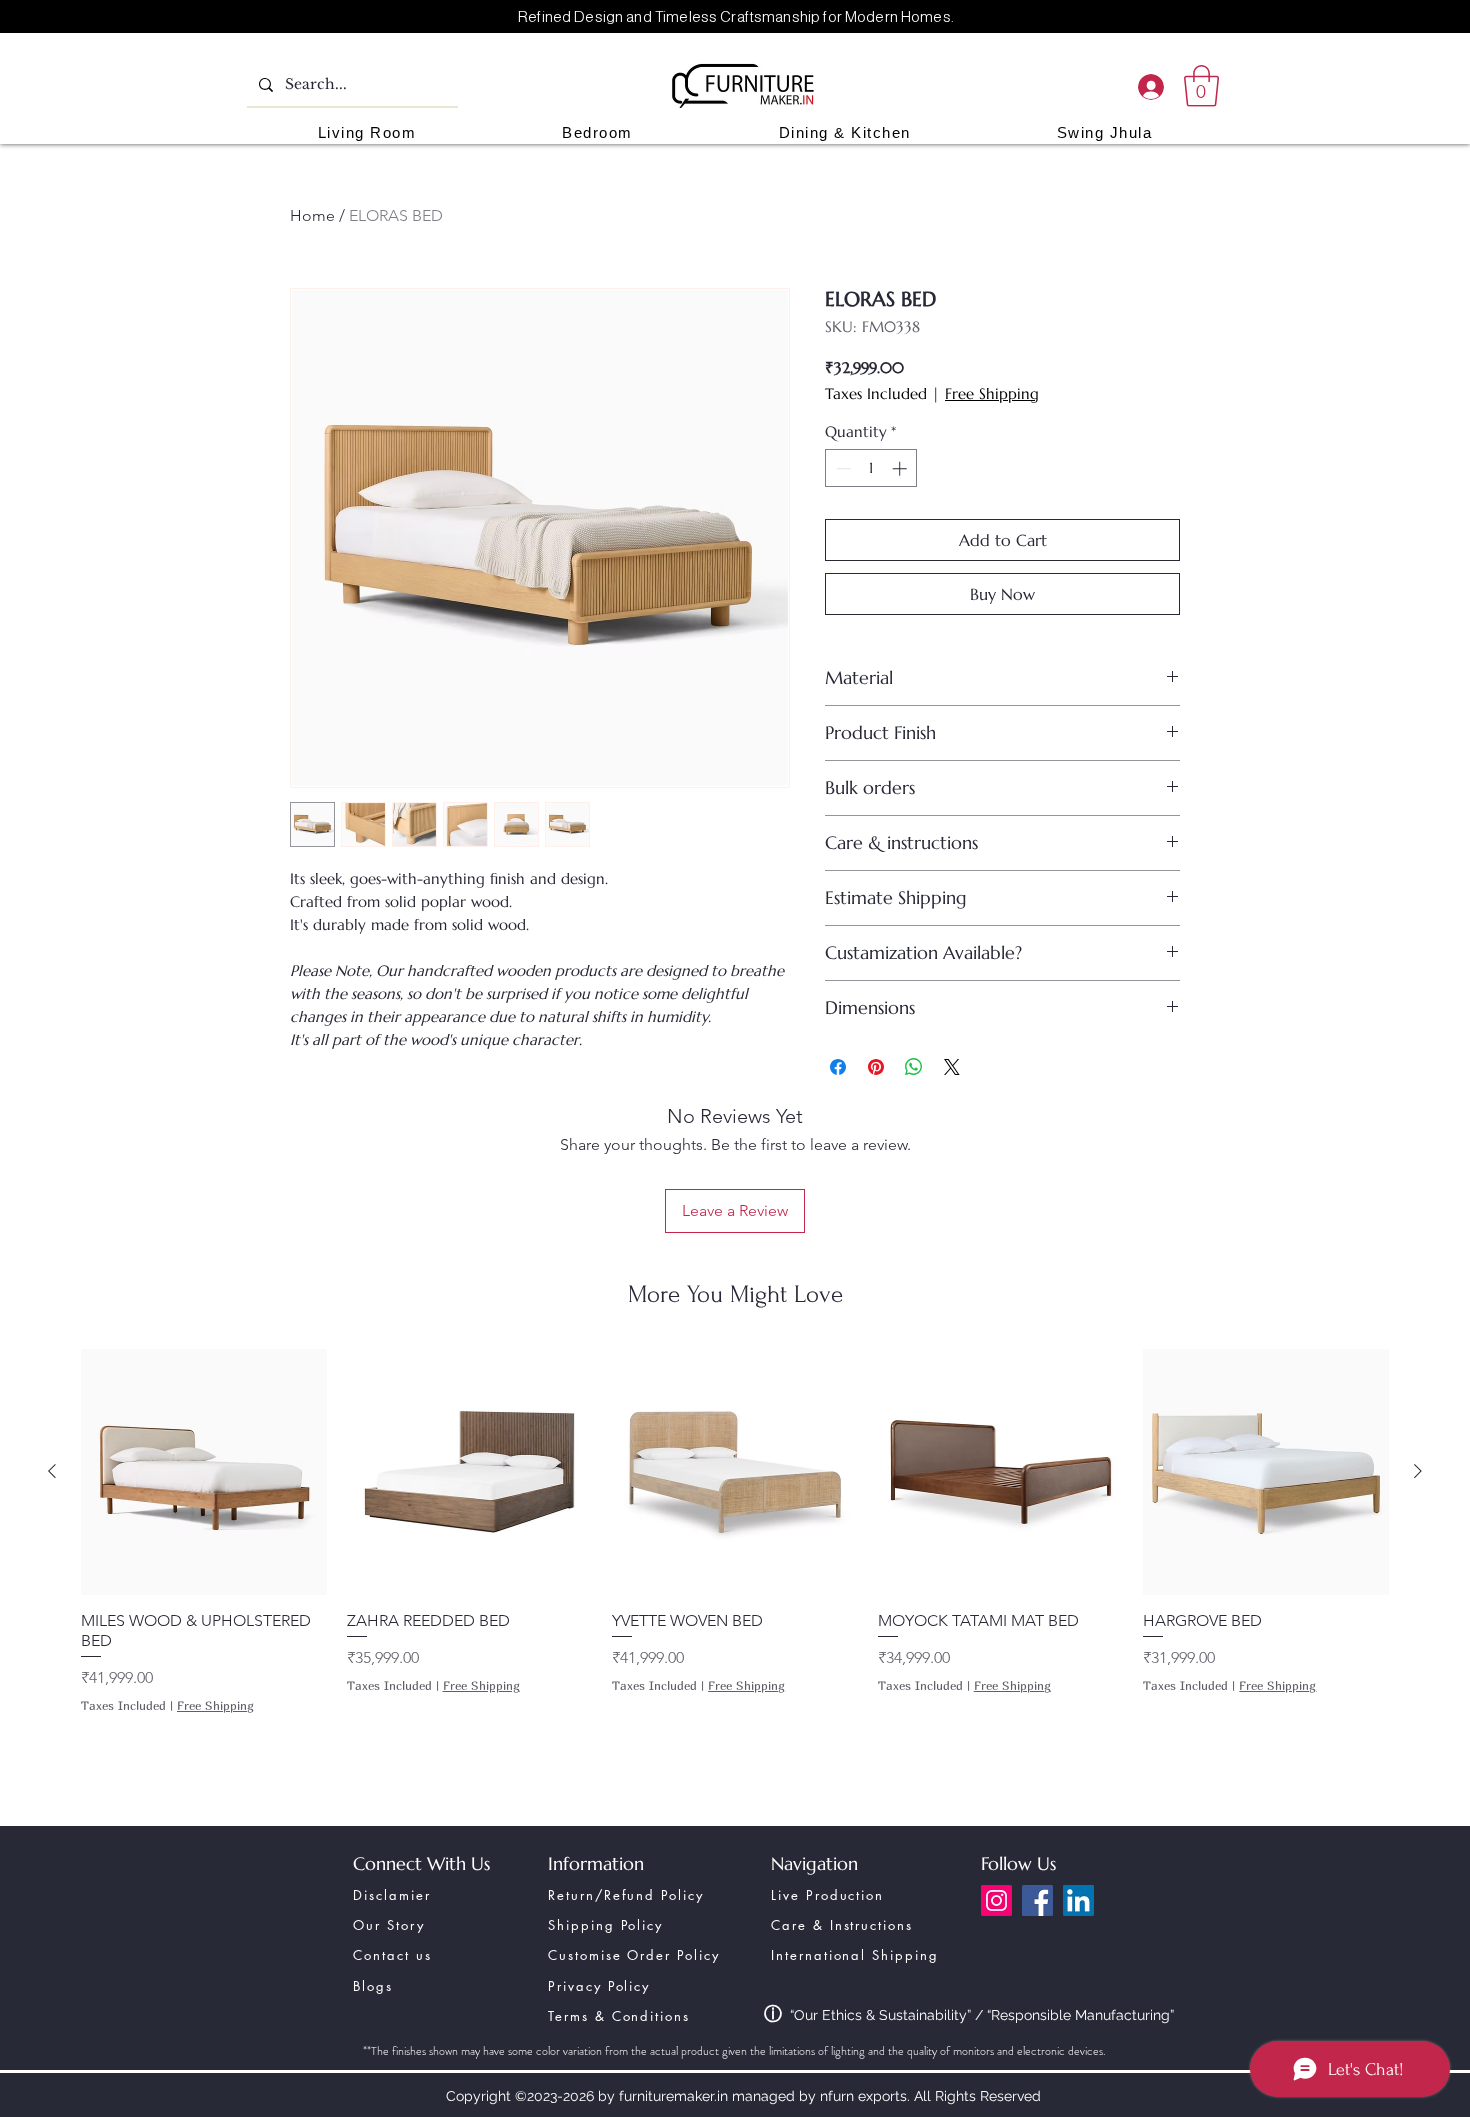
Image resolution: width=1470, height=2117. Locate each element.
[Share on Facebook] (838, 1067)
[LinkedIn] (1078, 1900)
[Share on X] (952, 1067)
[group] (735, 1557)
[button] (367, 132)
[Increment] (901, 468)
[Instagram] (996, 1900)
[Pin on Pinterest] (876, 1067)
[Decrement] (841, 468)
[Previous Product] (52, 1471)
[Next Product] (1418, 1471)
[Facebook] (1037, 1900)
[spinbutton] (871, 468)
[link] (1201, 86)
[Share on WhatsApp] (914, 1067)
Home (312, 215)
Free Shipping (992, 394)
